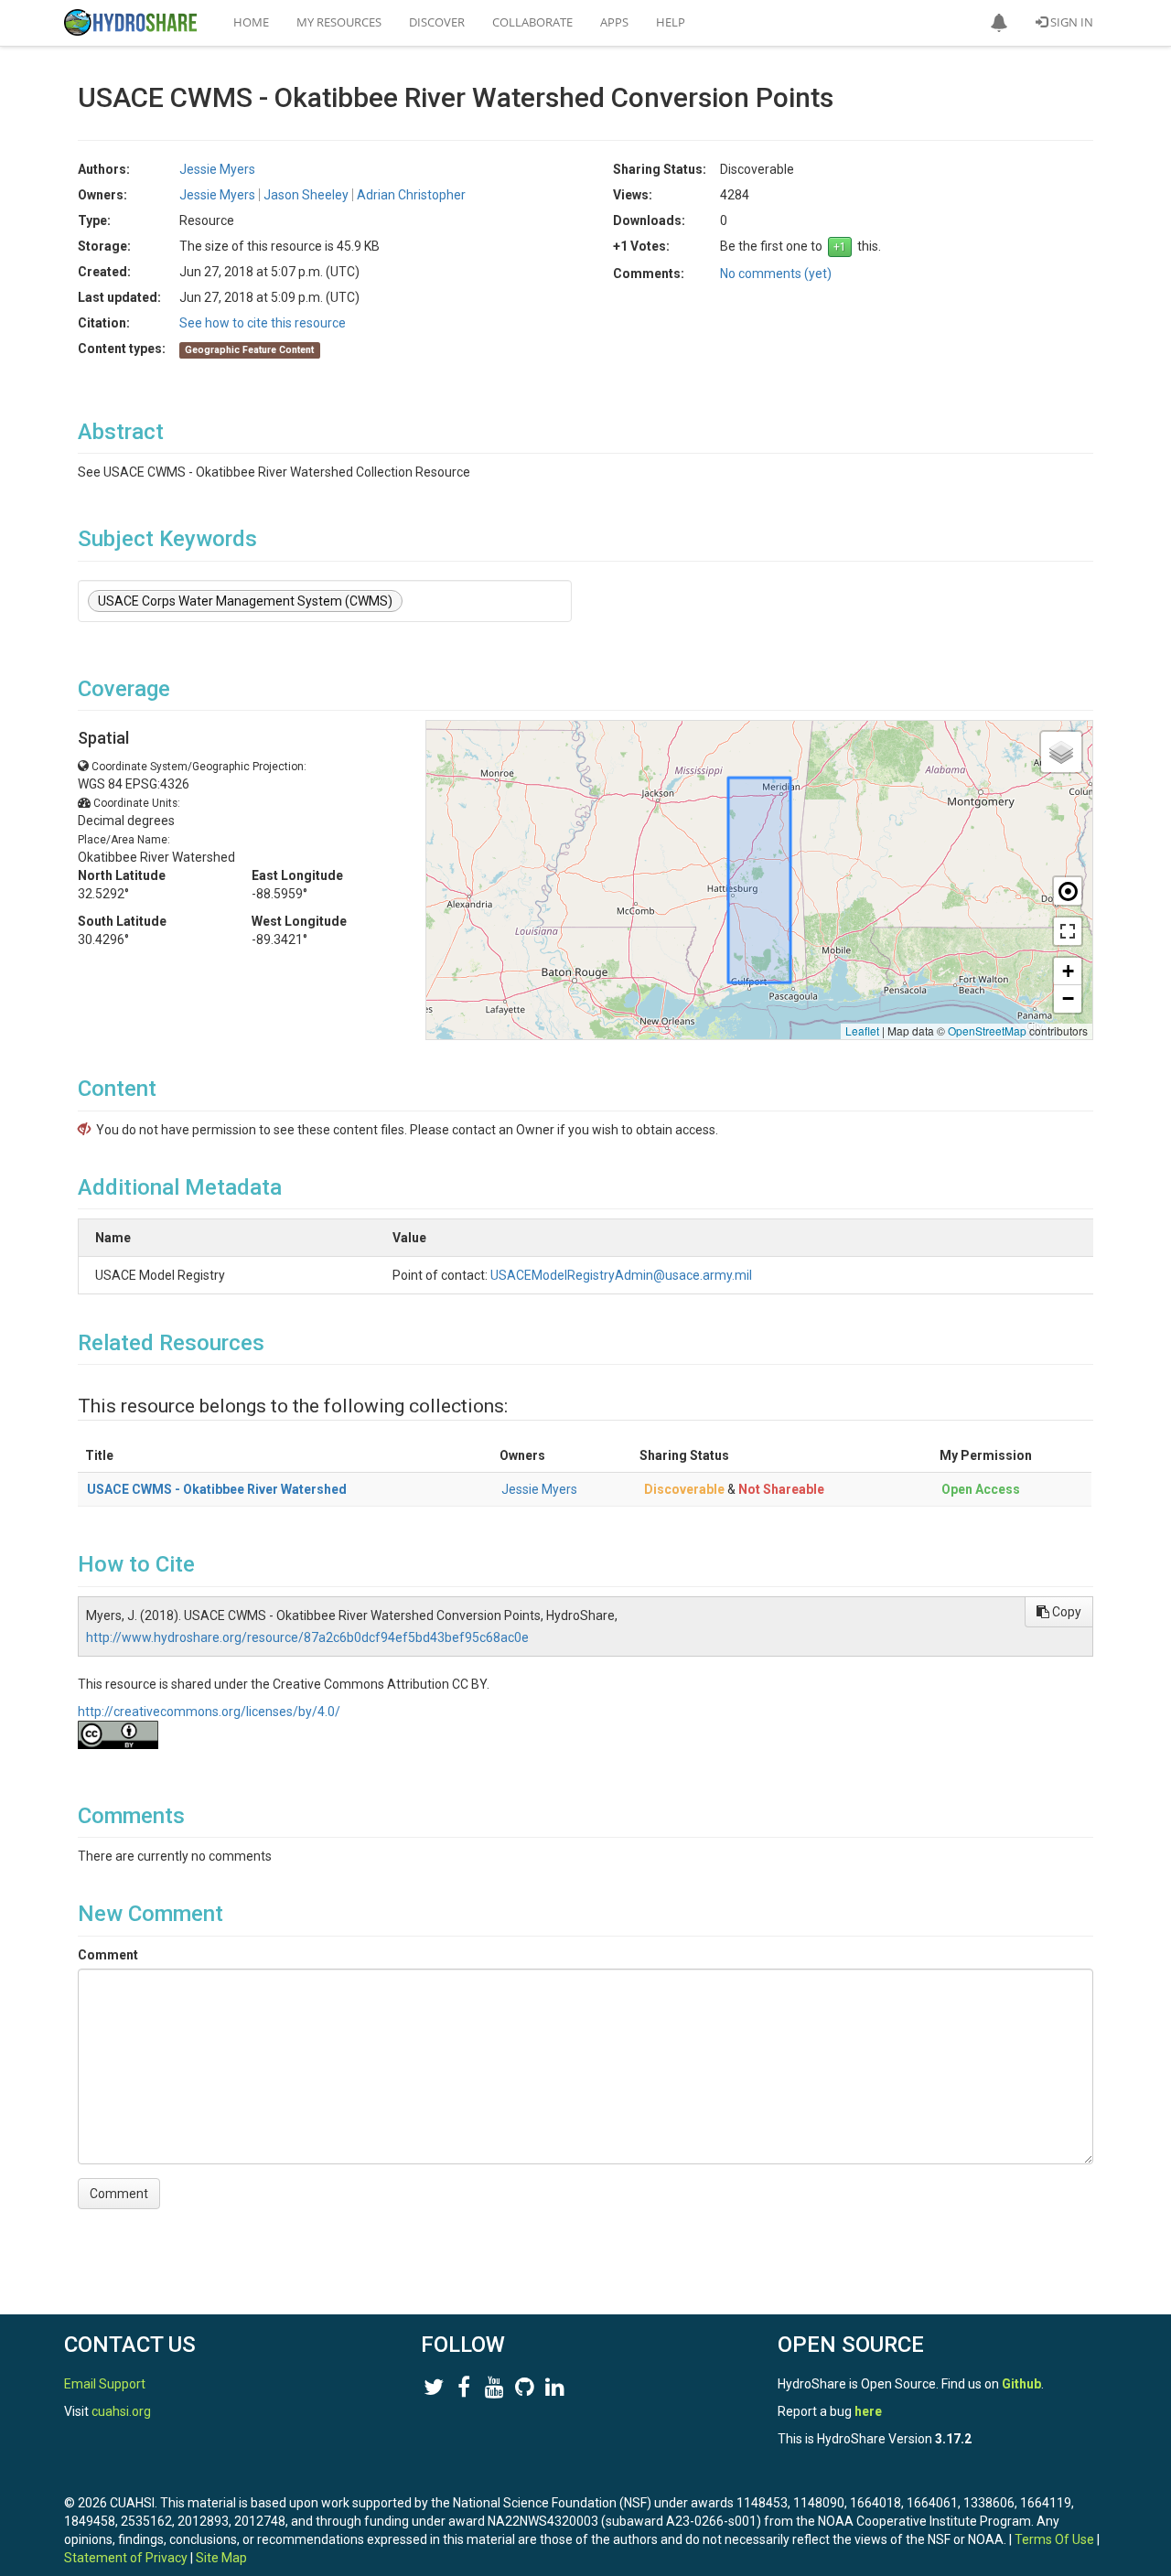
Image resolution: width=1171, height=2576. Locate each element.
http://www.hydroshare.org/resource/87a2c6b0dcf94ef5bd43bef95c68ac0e (307, 1637)
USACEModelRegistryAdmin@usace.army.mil (621, 1275)
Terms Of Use (1054, 2539)
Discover (437, 22)
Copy (1065, 1612)
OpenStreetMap (987, 1030)
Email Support (105, 2384)
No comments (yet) (776, 274)
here (868, 2411)
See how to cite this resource (263, 323)
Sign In (1070, 22)
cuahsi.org (121, 2411)
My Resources (339, 22)
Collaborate (532, 22)
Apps (614, 22)
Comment (108, 1955)
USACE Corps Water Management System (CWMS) (245, 601)
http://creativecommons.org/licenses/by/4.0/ (209, 1712)
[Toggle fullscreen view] (1068, 931)
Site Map (221, 2558)
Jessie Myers (539, 1489)
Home (251, 22)
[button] (999, 23)
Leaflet (862, 1030)
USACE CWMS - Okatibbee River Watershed (217, 1489)
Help (671, 22)
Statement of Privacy (126, 2558)
